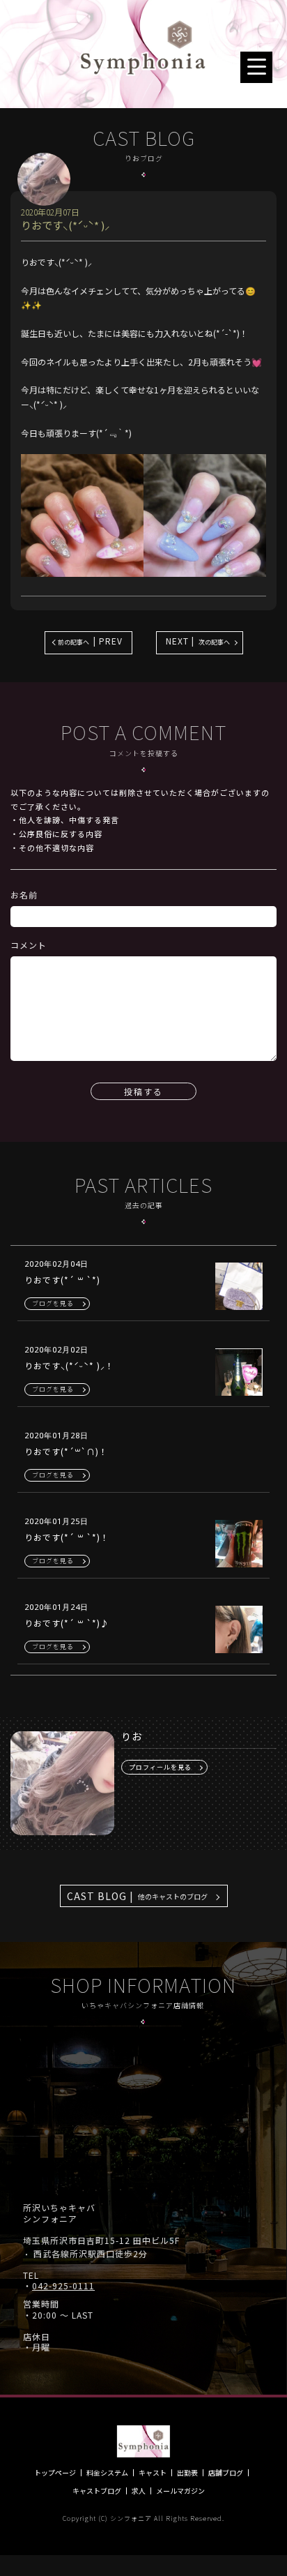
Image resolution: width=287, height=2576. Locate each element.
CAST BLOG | (137, 1896)
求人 (139, 2491)
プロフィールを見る (160, 1767)
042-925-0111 (63, 2286)
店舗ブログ (226, 2473)
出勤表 (187, 2473)
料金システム (107, 2473)
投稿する (143, 1091)
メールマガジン (180, 2491)
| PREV (90, 641)
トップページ (55, 2473)
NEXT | (198, 641)
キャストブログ (97, 2491)
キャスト (153, 2473)
